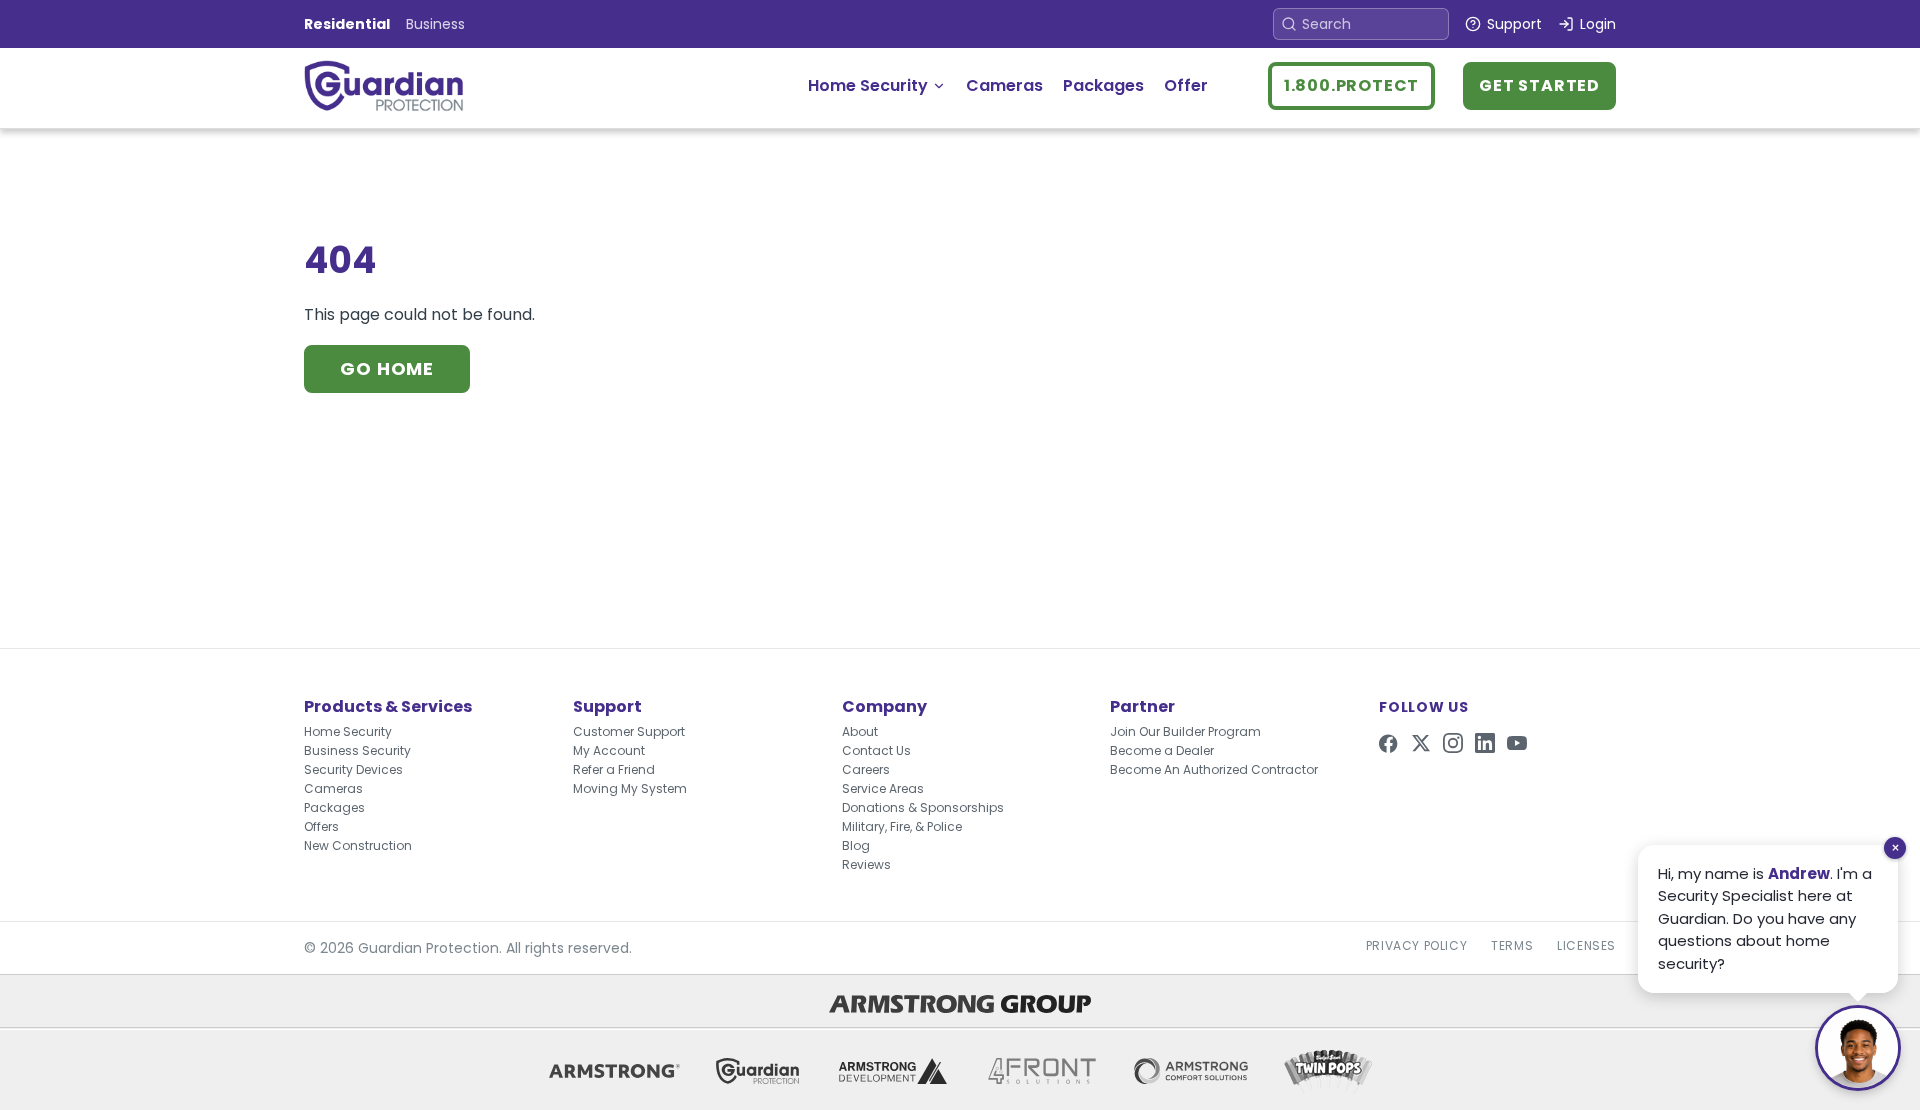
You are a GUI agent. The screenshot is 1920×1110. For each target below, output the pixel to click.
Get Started (1539, 85)
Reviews (866, 864)
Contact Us (876, 750)
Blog (856, 845)
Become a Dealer (1162, 750)
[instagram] (1453, 743)
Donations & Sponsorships (923, 807)
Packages (1103, 85)
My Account (609, 750)
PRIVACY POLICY (1416, 946)
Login (1598, 24)
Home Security (868, 85)
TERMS (1512, 946)
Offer (1186, 85)
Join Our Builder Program (1185, 731)
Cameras (1004, 85)
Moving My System (630, 788)
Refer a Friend (614, 769)
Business (435, 24)
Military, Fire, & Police (902, 826)
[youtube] (1517, 743)
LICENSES (1586, 946)
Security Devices (353, 769)
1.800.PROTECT (1351, 85)
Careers (866, 769)
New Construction (358, 845)
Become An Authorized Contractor (1214, 769)
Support (1514, 24)
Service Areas (883, 788)
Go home (387, 368)
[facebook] (1389, 743)
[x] (1421, 743)
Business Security (357, 750)
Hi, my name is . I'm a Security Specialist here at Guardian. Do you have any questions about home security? (1765, 918)
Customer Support (629, 731)
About (860, 731)
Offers (321, 826)
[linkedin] (1485, 743)
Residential (347, 24)
